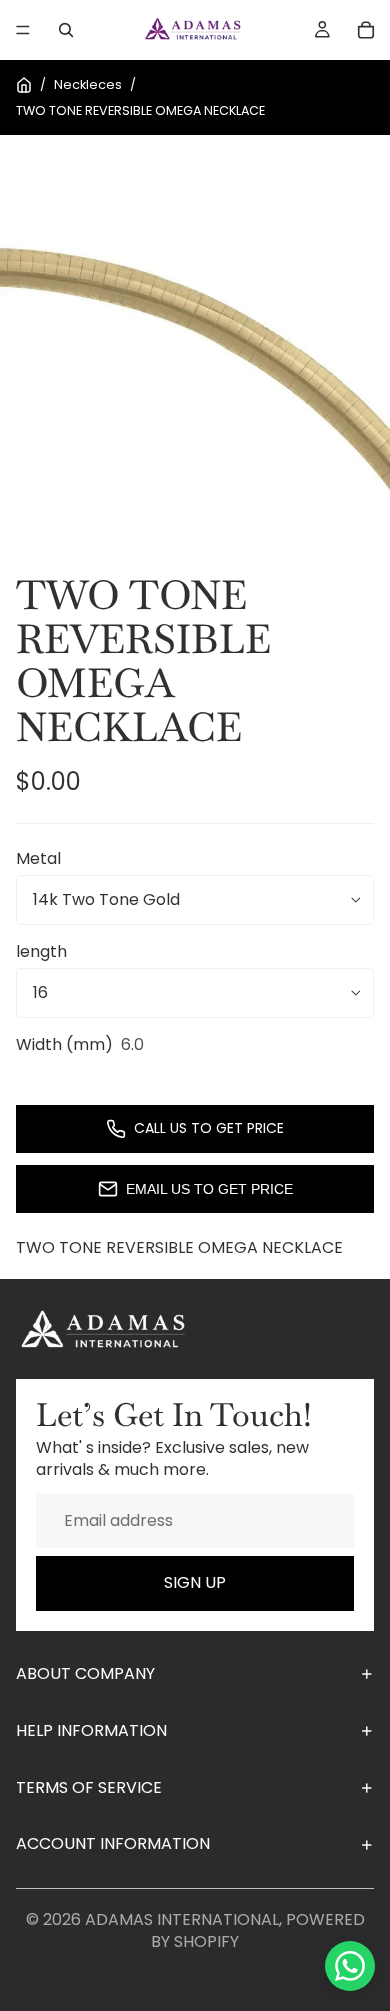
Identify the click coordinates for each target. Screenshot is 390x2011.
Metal (38, 858)
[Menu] (23, 30)
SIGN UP (195, 1582)
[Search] (66, 30)
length (41, 951)
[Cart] (366, 30)
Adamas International (182, 1919)
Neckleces (88, 84)
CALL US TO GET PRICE (209, 1128)
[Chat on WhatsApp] (350, 1966)
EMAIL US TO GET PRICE (209, 1189)
